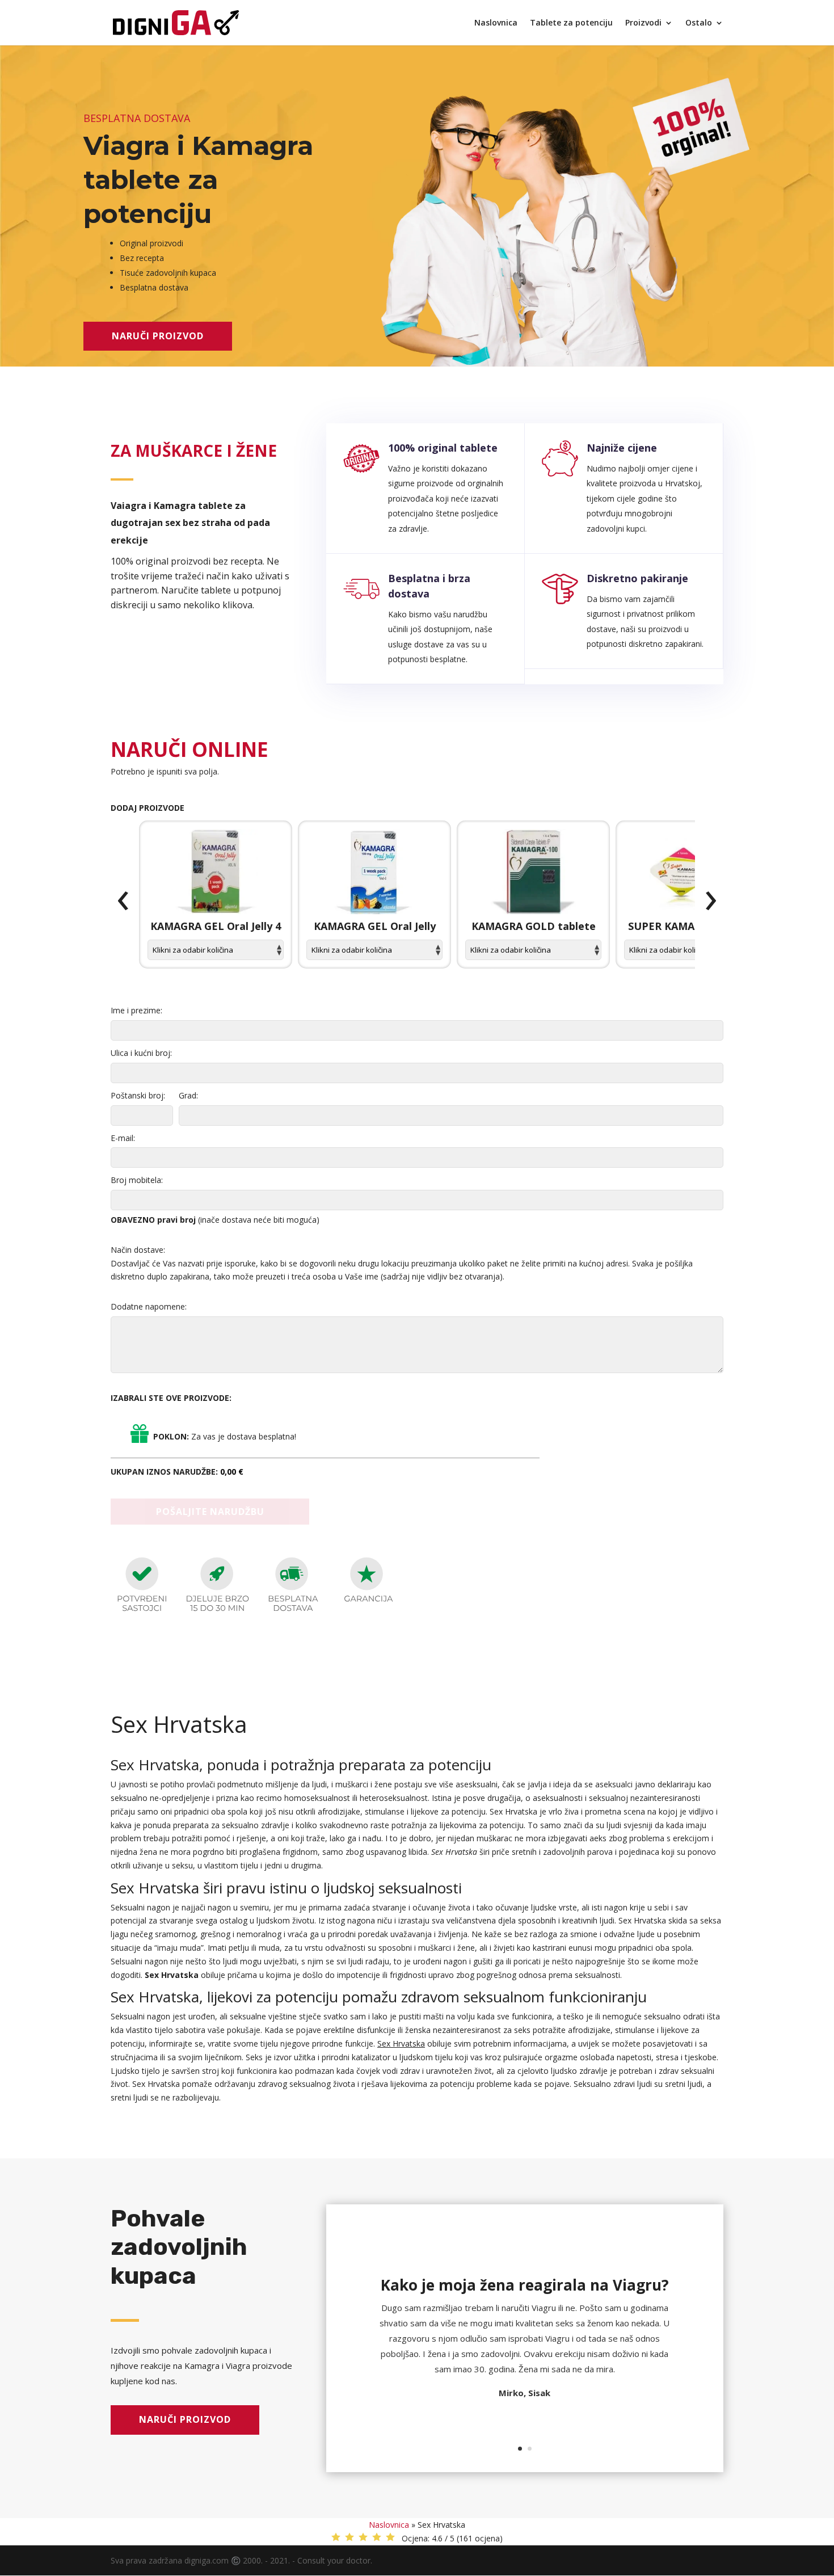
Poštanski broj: (138, 1095)
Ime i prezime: (136, 1010)
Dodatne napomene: (149, 1306)
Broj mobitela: (137, 1180)
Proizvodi (643, 23)
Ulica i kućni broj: (141, 1053)
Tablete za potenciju (571, 23)
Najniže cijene (622, 448)
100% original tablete (443, 448)
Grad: (188, 1095)
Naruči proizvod (158, 336)
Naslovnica (496, 23)
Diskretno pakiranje (637, 578)
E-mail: (123, 1138)
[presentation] (123, 901)
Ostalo (699, 23)
